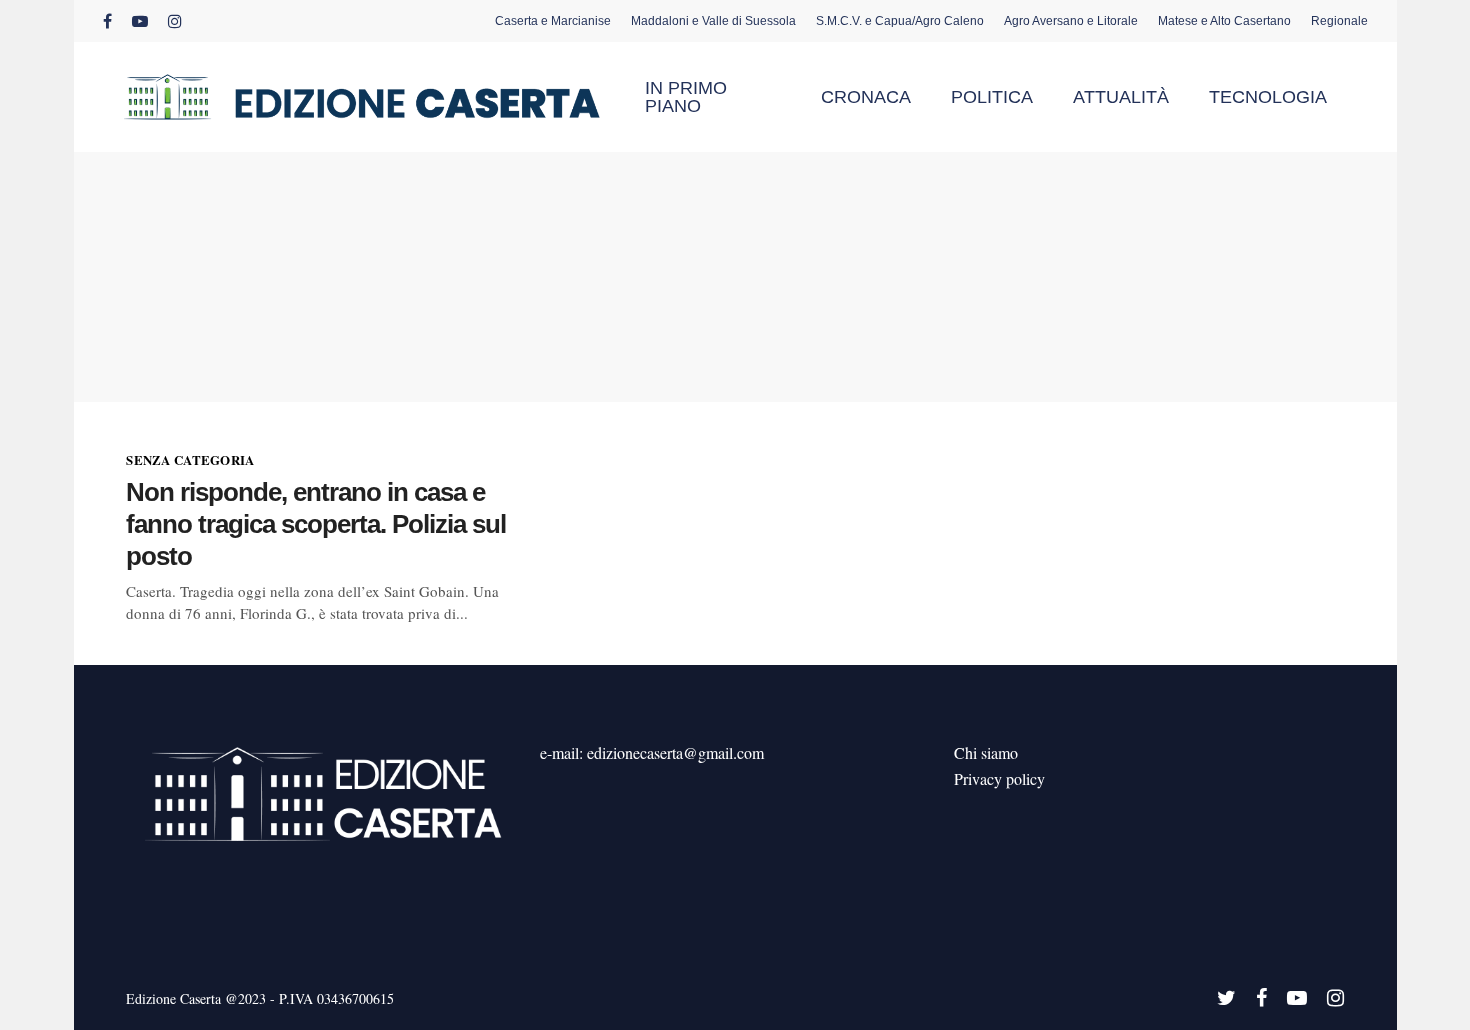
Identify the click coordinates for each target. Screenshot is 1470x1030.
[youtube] (140, 21)
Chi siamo (986, 752)
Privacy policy (999, 778)
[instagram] (175, 21)
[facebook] (107, 21)
